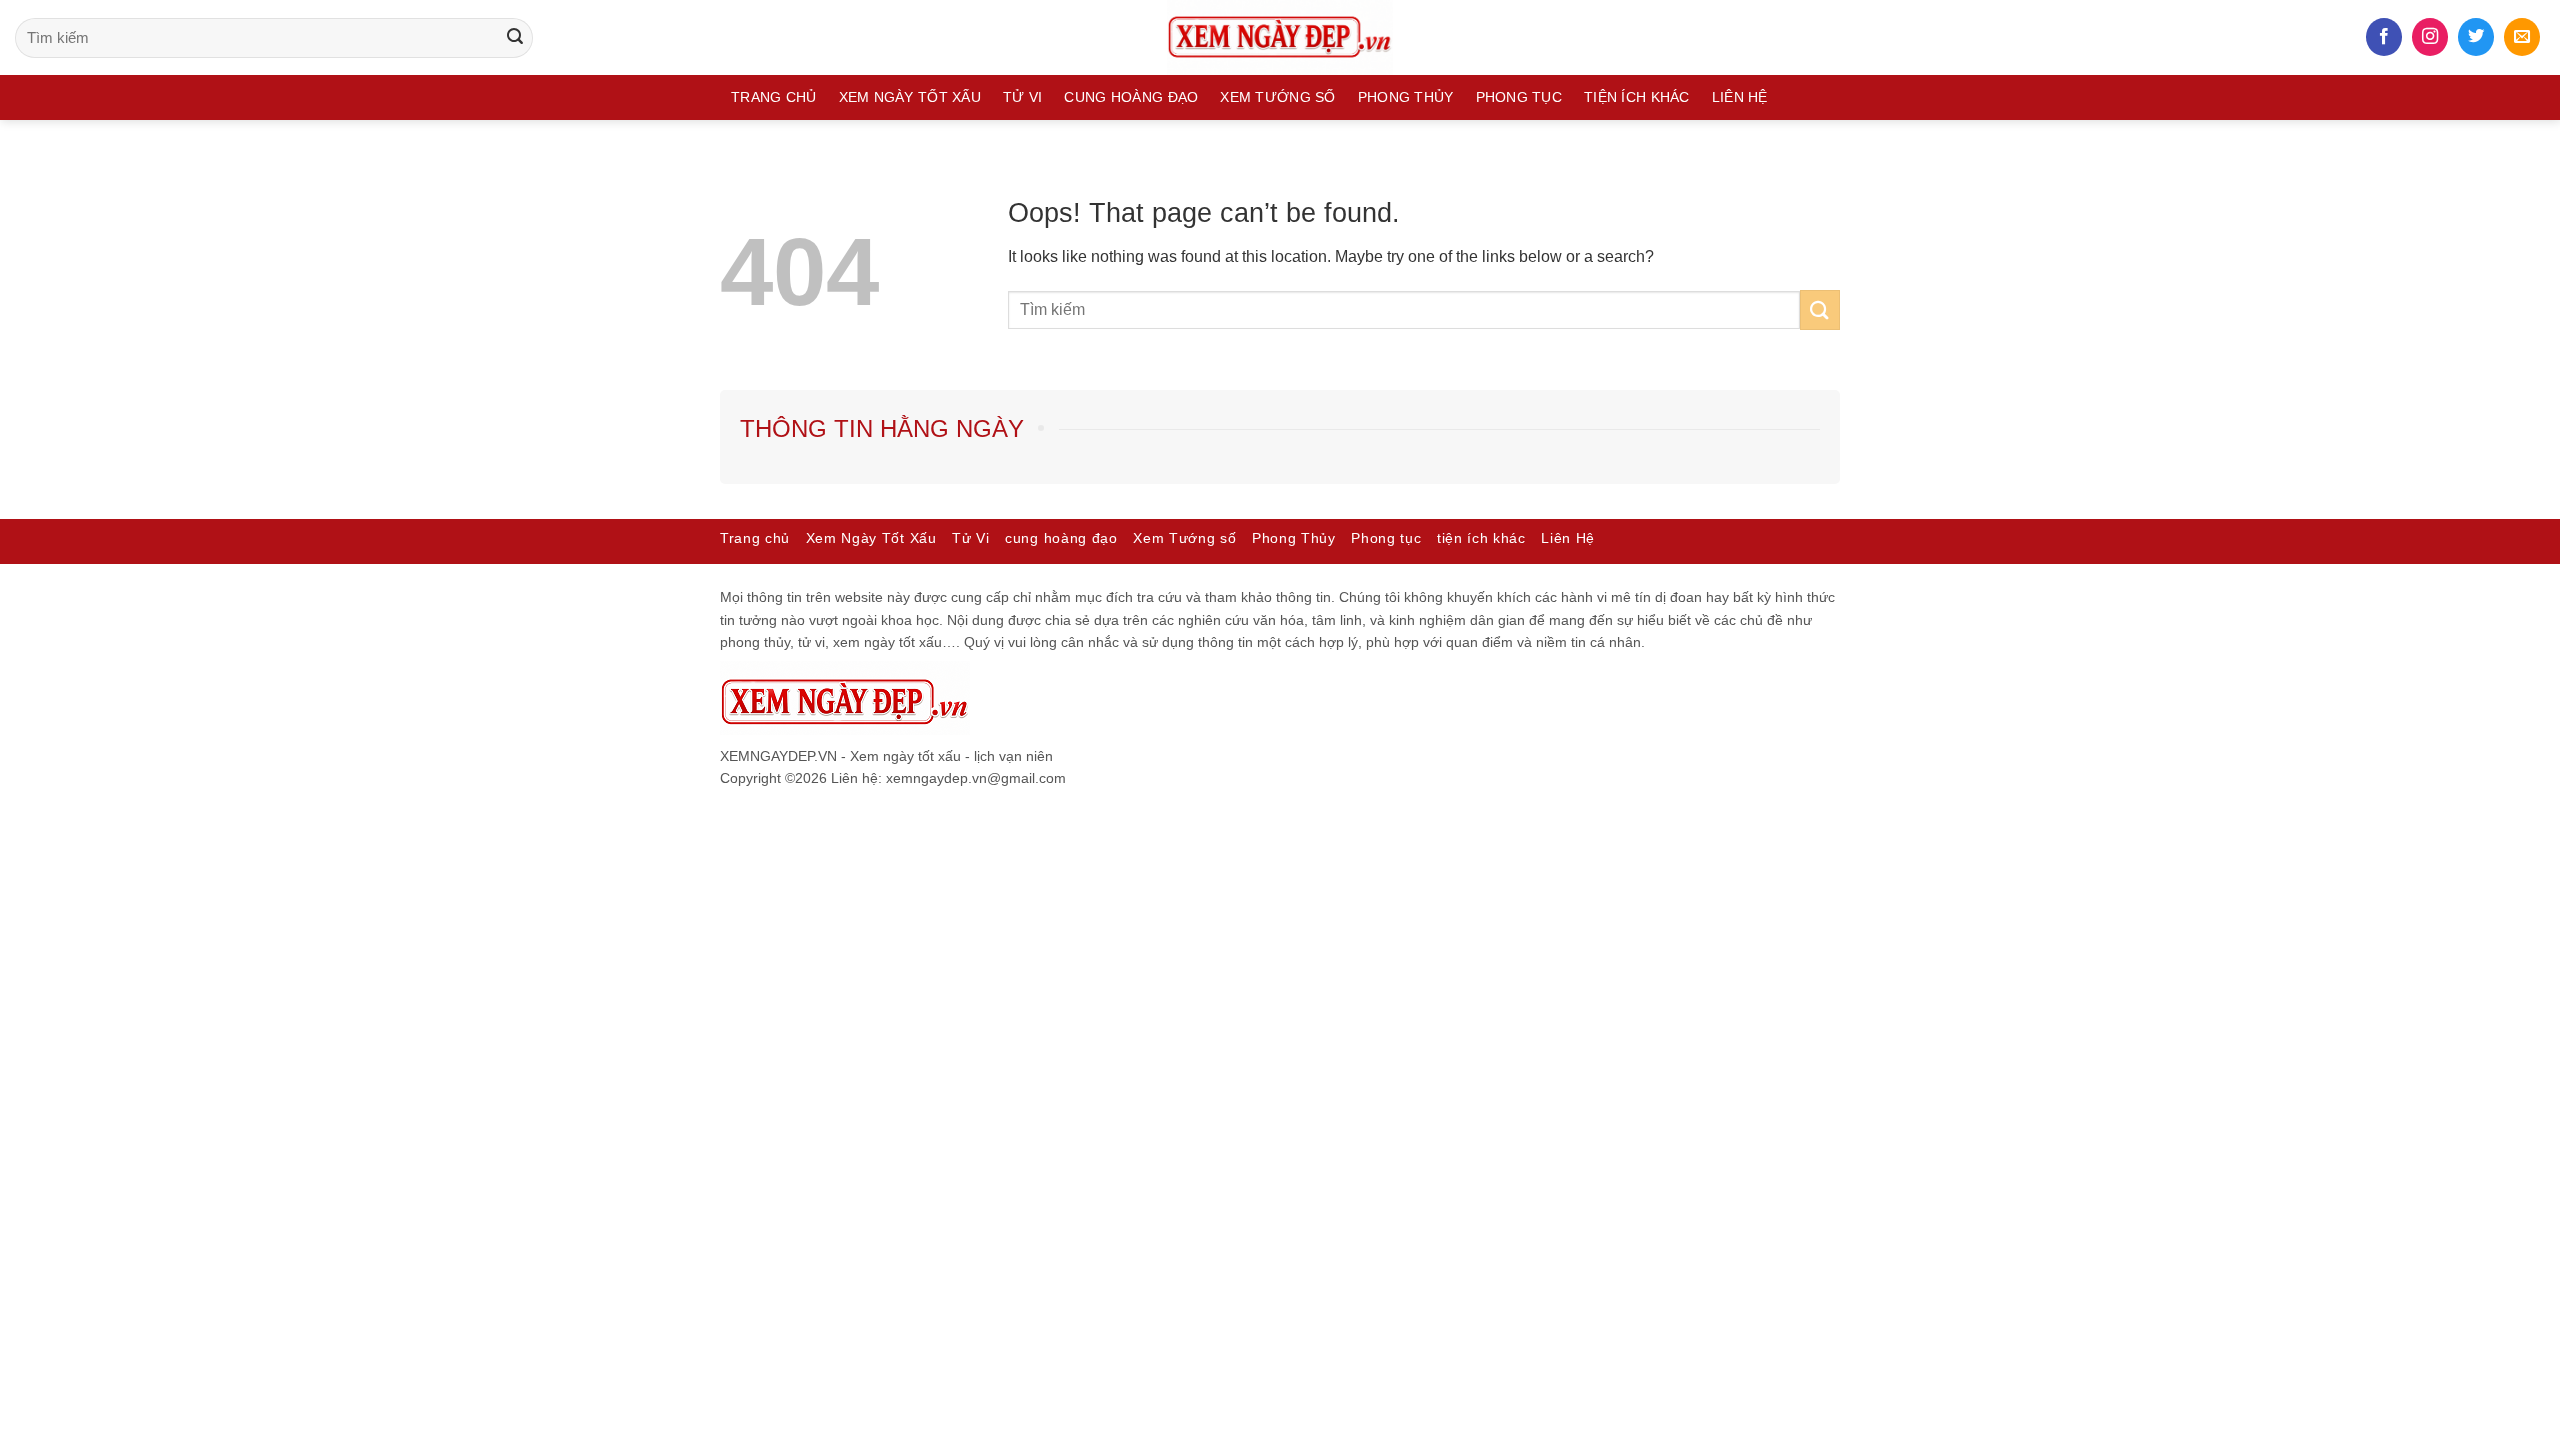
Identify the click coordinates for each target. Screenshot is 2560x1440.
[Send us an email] (2522, 37)
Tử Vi (1022, 97)
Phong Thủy (1406, 97)
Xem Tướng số (1277, 97)
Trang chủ (774, 97)
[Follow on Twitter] (2476, 37)
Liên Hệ (1740, 97)
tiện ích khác (1637, 97)
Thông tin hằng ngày (882, 428)
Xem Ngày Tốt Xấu (910, 97)
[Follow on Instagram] (2430, 37)
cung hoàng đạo (1131, 97)
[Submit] (515, 38)
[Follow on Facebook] (2384, 37)
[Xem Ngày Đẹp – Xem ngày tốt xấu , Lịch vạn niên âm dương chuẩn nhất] (1280, 37)
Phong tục (1519, 97)
